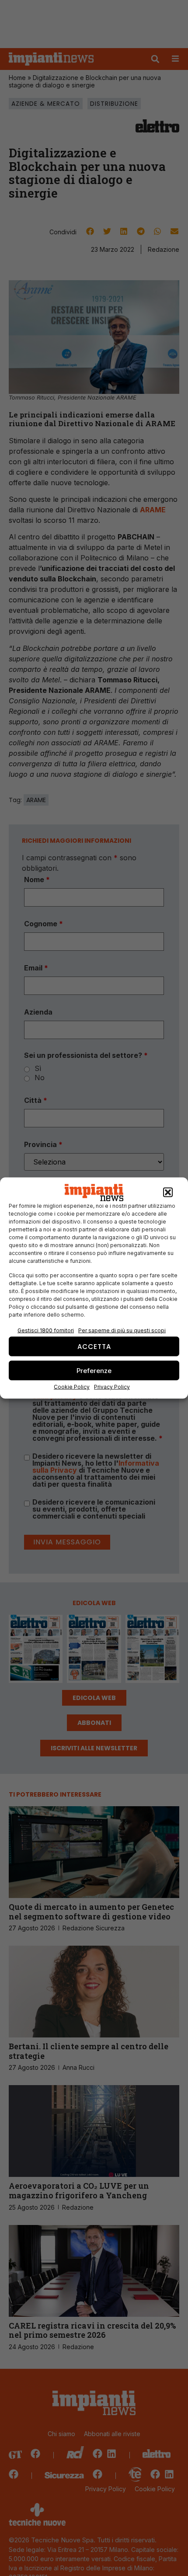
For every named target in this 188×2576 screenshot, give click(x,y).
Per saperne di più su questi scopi (122, 1330)
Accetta (94, 1346)
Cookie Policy (72, 1387)
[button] (168, 1192)
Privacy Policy (112, 1387)
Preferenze (94, 1370)
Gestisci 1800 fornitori (46, 1330)
